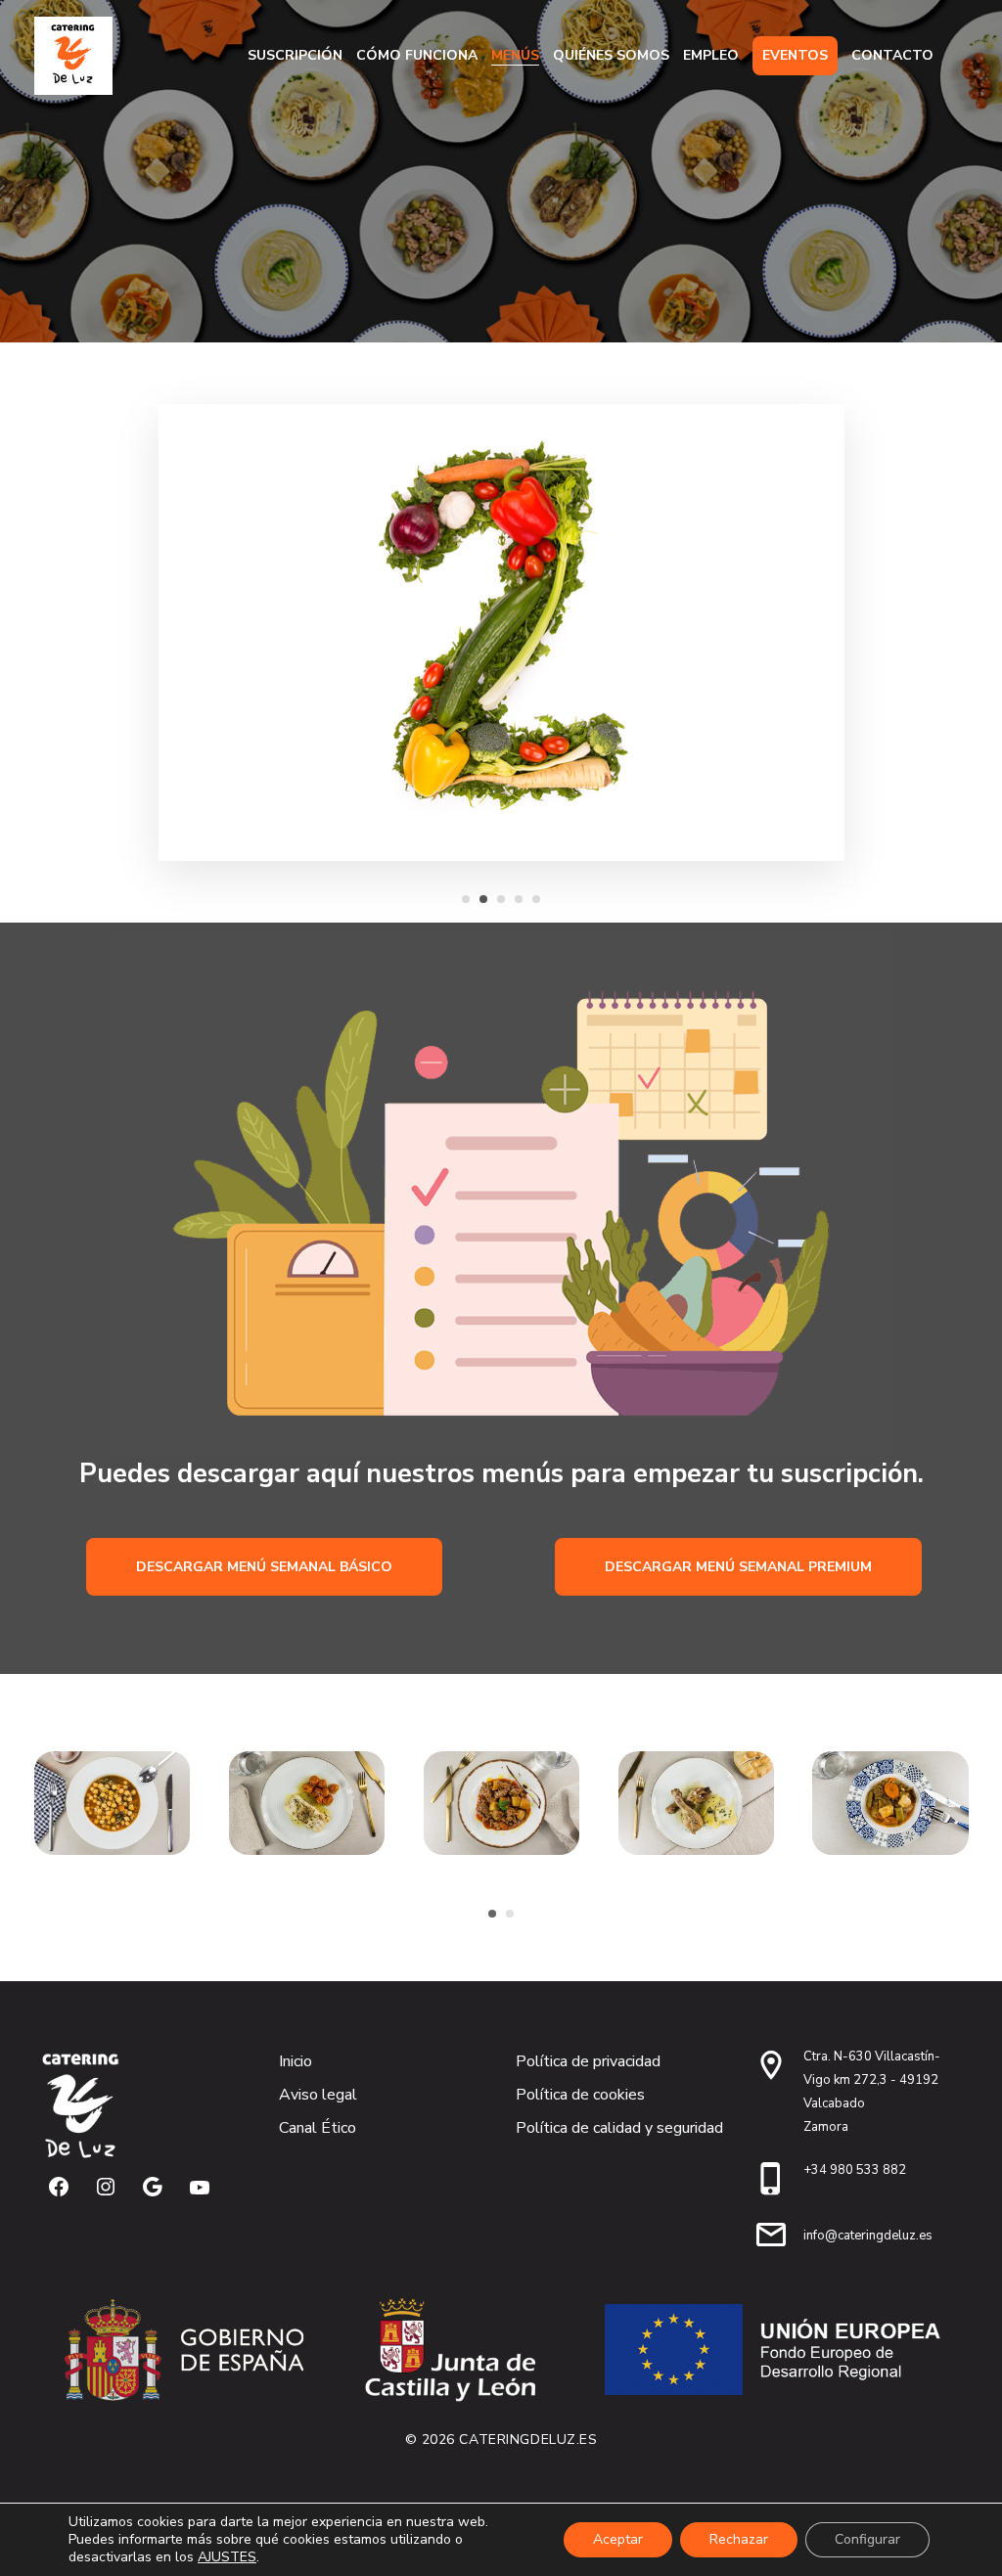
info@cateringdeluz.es (868, 2236)
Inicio (296, 2061)
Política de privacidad (588, 2061)
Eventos (795, 55)
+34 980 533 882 (855, 2170)
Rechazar (739, 2539)
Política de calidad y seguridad (619, 2128)
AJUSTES (227, 2557)
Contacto (892, 55)
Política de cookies (580, 2095)
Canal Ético (318, 2128)
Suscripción (295, 55)
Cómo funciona (417, 55)
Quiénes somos (611, 55)
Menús (515, 55)
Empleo (711, 55)
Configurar (867, 2539)
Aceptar (618, 2539)
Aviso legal (318, 2095)
